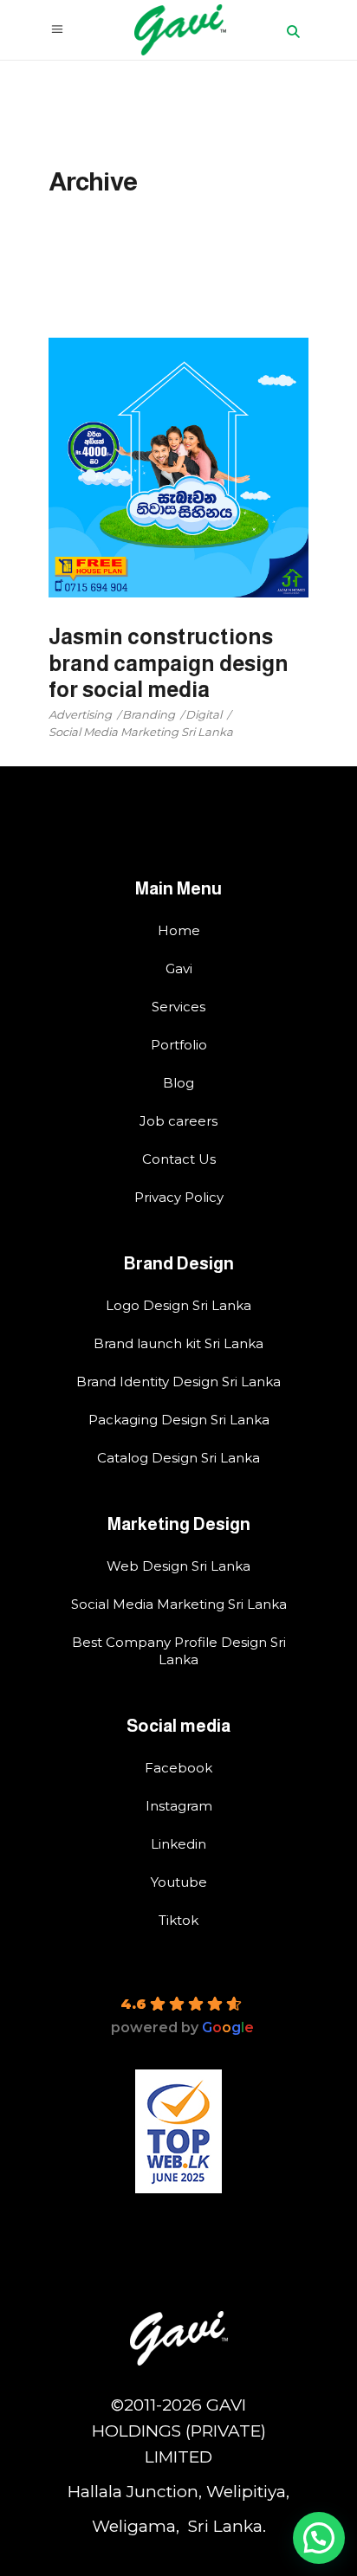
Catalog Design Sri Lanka (178, 1458)
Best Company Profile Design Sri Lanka (179, 1651)
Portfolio (179, 1045)
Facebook (178, 1768)
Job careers (178, 1121)
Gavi (179, 968)
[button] (319, 2538)
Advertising (80, 714)
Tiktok (178, 1920)
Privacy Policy (179, 1197)
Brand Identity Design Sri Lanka (178, 1382)
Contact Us (179, 1159)
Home (179, 930)
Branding (149, 714)
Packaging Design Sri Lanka (179, 1420)
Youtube (179, 1882)
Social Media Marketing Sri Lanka (141, 732)
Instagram (179, 1806)
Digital (204, 714)
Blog (178, 1083)
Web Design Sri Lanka (178, 1566)
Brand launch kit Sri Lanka (178, 1343)
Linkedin (178, 1844)
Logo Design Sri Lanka (178, 1305)
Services (178, 1007)
